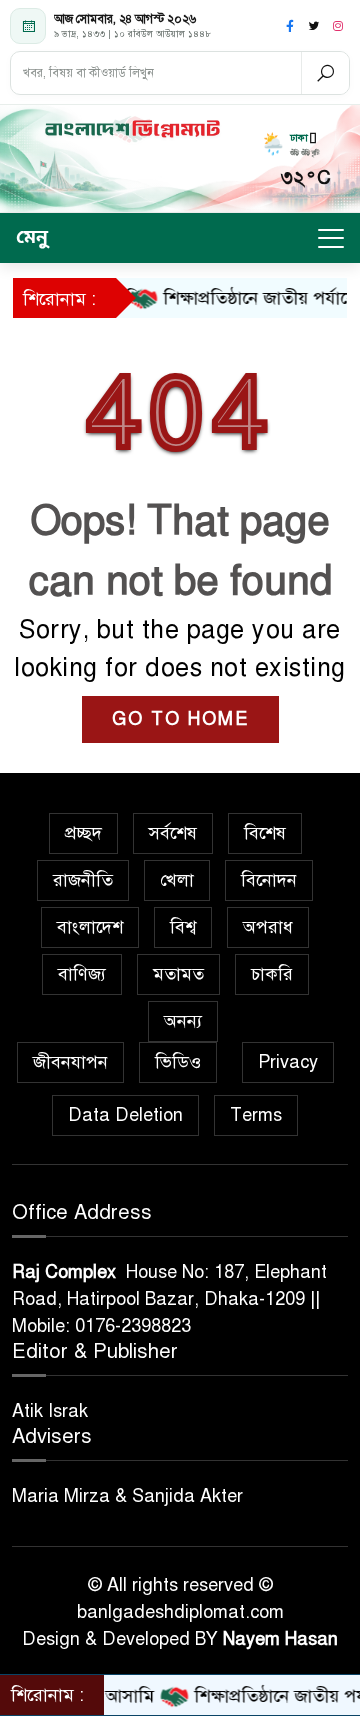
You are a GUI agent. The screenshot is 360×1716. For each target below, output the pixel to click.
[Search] (325, 73)
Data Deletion (125, 1115)
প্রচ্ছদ (83, 833)
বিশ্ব (183, 927)
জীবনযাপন (70, 1062)
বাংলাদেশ (90, 927)
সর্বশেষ (173, 833)
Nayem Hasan (280, 1639)
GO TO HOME (180, 719)
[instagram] (338, 26)
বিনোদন (269, 880)
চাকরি (272, 974)
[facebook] (290, 26)
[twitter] (314, 26)
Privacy (288, 1062)
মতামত (178, 974)
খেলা (177, 880)
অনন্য (183, 1021)
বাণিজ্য (82, 974)
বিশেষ (265, 833)
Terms (256, 1115)
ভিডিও (178, 1062)
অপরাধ (268, 927)
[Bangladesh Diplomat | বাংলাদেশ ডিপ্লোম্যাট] (132, 129)
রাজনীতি (83, 880)
